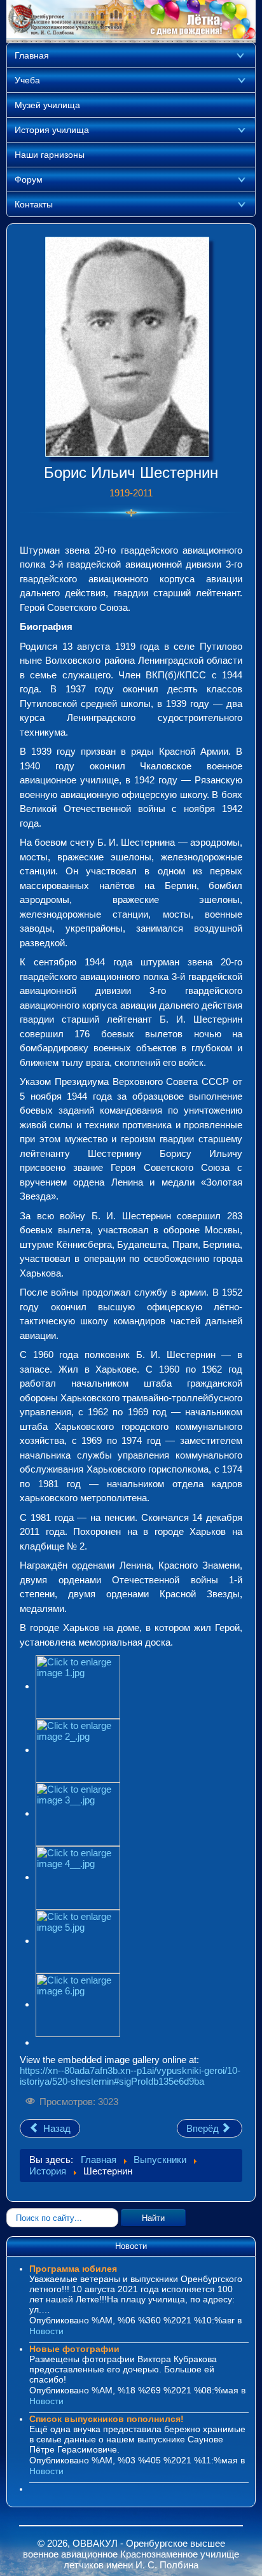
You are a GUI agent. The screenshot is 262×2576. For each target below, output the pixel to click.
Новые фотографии (74, 2349)
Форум (29, 179)
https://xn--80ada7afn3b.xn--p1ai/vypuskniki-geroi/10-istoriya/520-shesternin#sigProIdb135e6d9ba (130, 2076)
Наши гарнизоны (50, 155)
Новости (46, 2331)
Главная (32, 55)
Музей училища (47, 105)
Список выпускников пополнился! (107, 2419)
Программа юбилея (73, 2269)
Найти (153, 2217)
